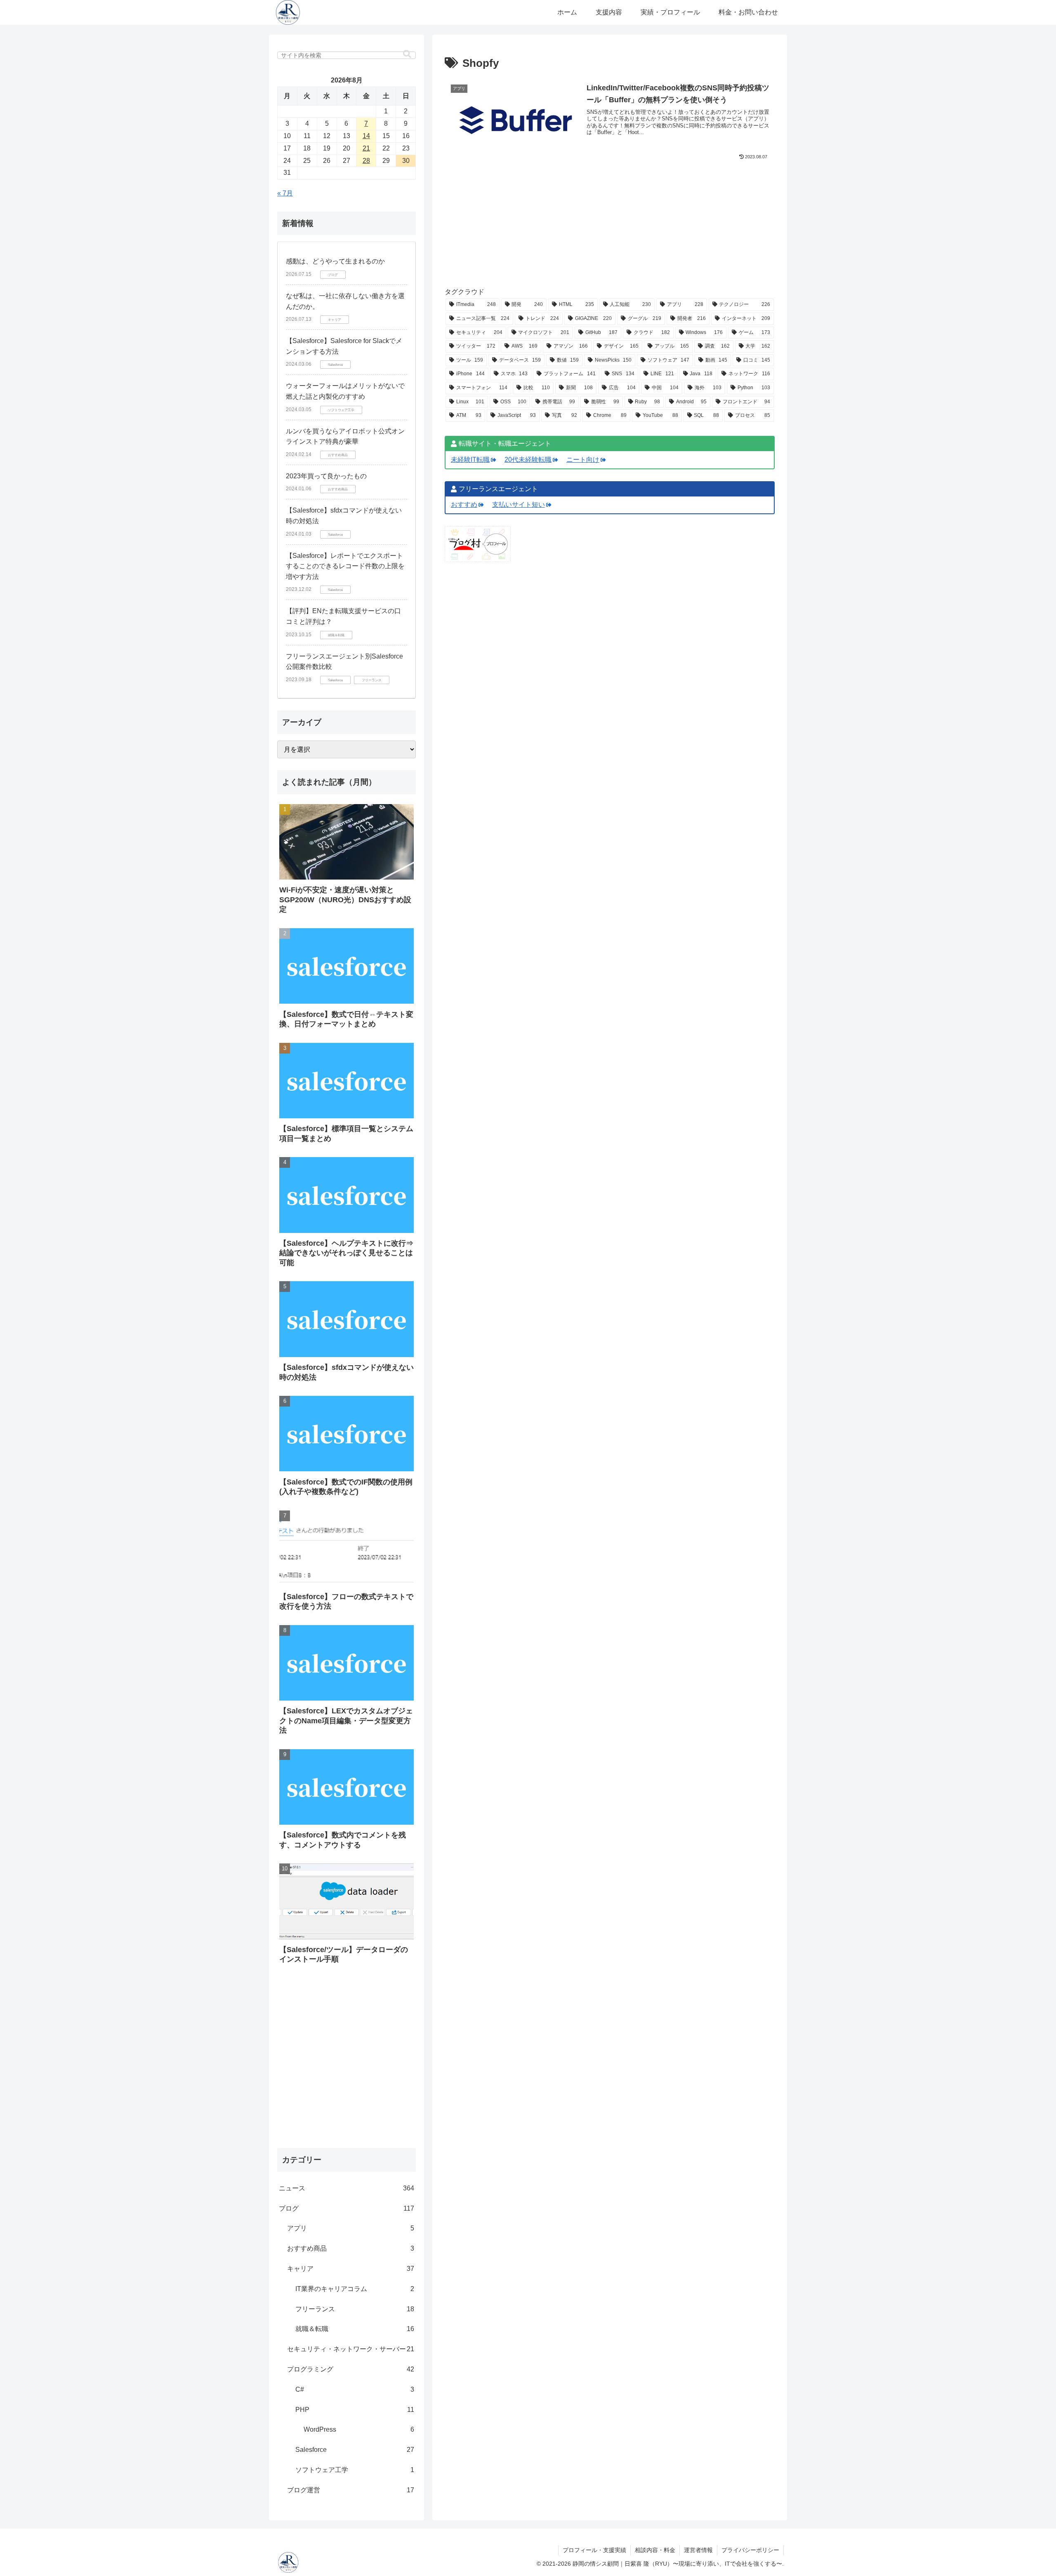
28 (366, 161)
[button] (407, 54)
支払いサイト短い (519, 505)
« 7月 (285, 193)
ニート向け (583, 459)
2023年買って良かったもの (326, 476)
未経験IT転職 (470, 459)
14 (366, 136)
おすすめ (464, 505)
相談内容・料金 (655, 2550)
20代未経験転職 (528, 459)
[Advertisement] (610, 229)
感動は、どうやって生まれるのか (335, 261)
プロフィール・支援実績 (594, 2550)
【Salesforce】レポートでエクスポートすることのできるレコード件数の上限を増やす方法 (345, 566)
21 (366, 148)
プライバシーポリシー (750, 2550)
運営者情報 (698, 2550)
